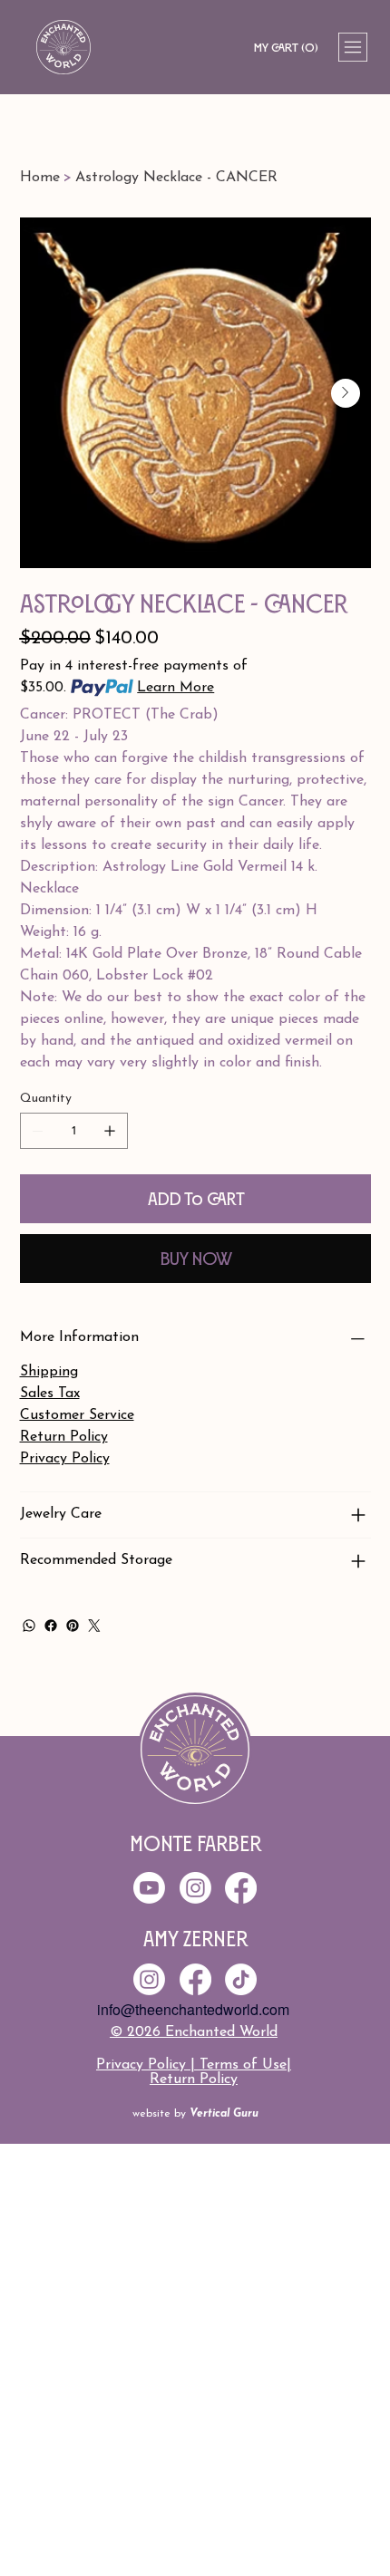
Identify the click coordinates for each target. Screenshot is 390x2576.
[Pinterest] (73, 1626)
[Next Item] (346, 393)
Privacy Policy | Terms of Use (191, 2065)
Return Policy (194, 2079)
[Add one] (110, 1131)
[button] (286, 48)
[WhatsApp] (29, 1626)
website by (195, 2114)
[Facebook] (51, 1626)
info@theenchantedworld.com (193, 2009)
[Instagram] (149, 1979)
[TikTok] (241, 1979)
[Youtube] (149, 1888)
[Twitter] (94, 1626)
